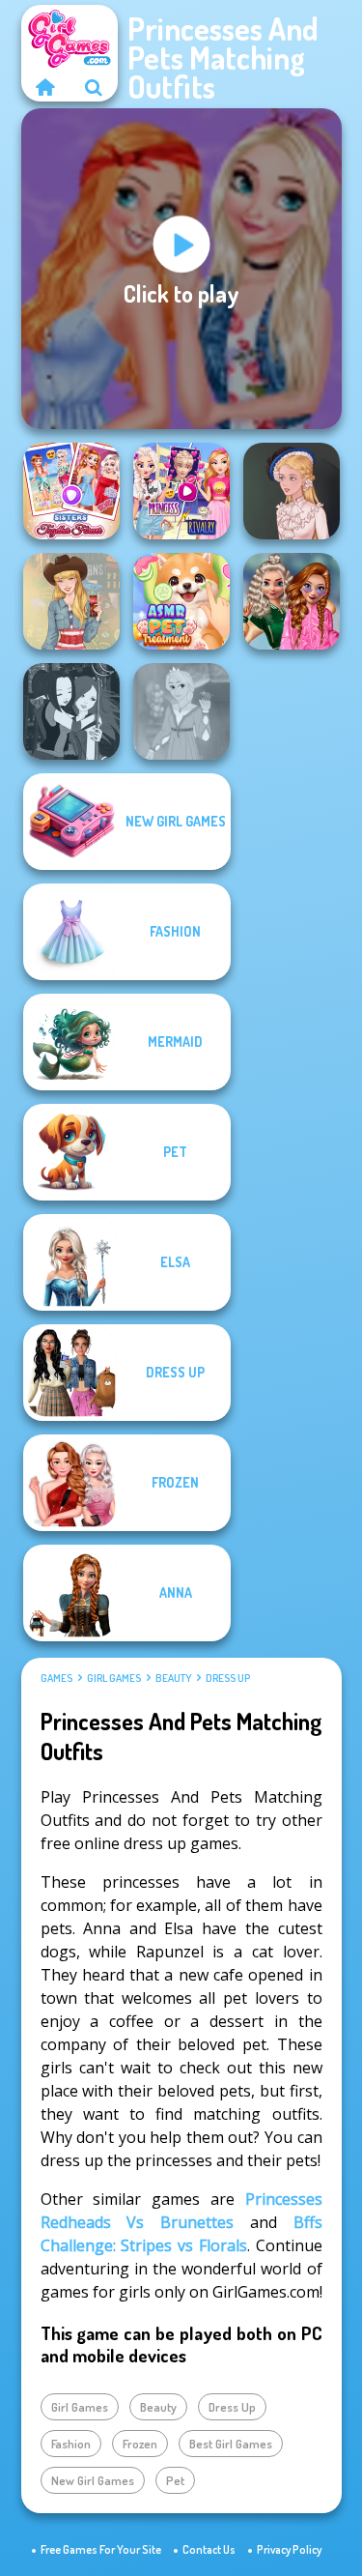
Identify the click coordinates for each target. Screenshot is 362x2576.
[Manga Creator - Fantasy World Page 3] (71, 711)
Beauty (173, 1678)
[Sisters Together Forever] (71, 491)
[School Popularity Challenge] (292, 601)
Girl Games (114, 1678)
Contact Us (209, 2549)
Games (56, 1678)
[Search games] (94, 87)
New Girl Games (93, 2480)
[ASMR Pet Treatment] (181, 601)
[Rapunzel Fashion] (181, 711)
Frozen (140, 2444)
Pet (175, 2480)
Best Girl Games (231, 2444)
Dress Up (228, 1678)
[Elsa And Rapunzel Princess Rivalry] (181, 491)
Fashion (71, 2444)
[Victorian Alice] (292, 491)
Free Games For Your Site (101, 2549)
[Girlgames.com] (45, 87)
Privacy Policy (289, 2549)
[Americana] (71, 601)
